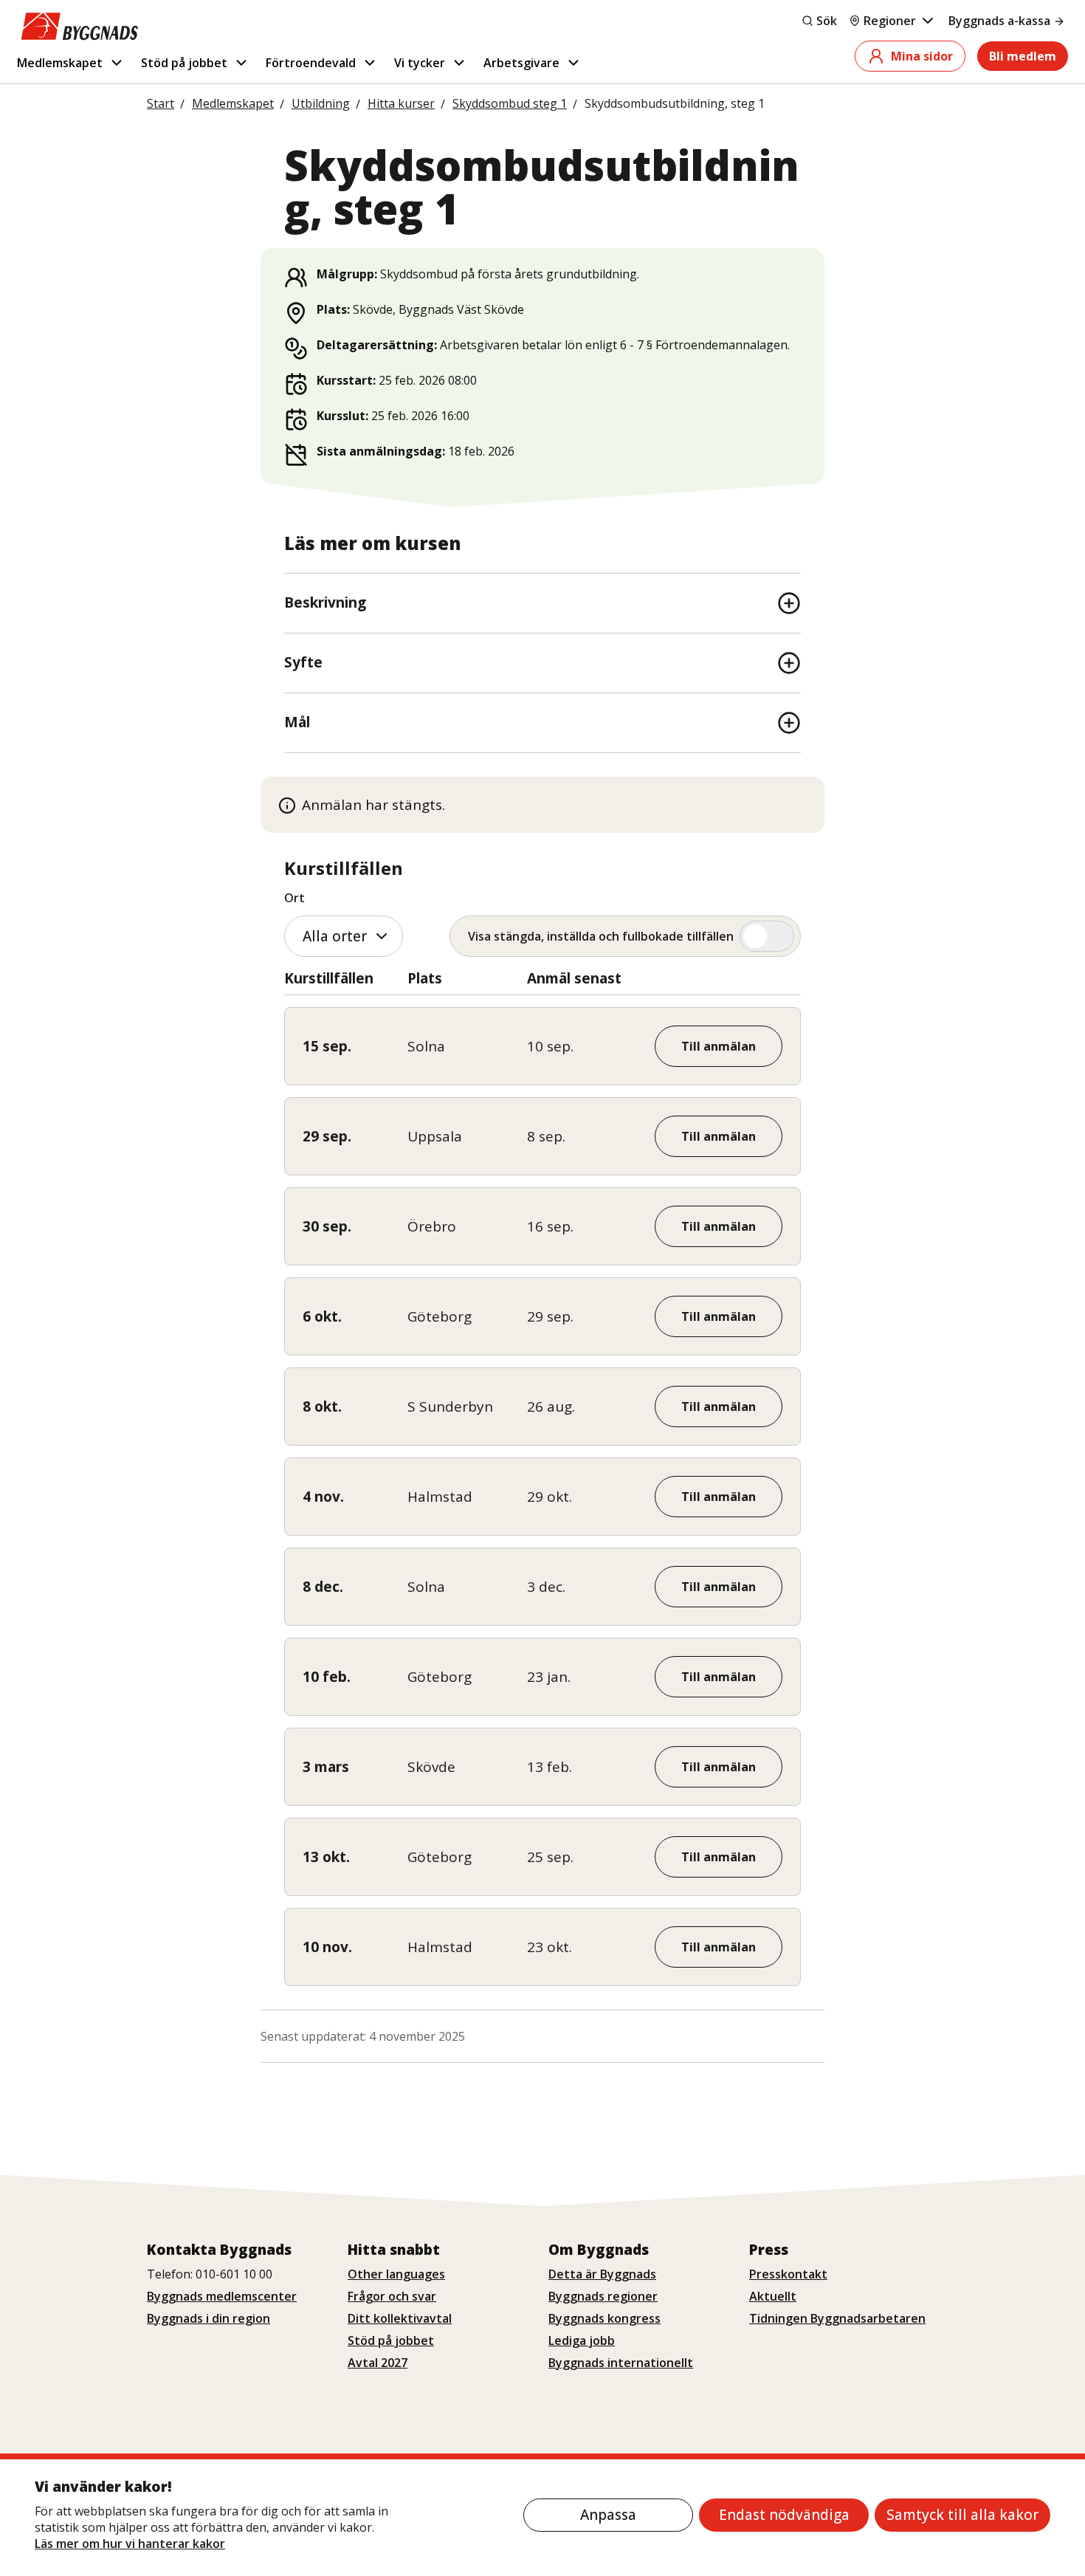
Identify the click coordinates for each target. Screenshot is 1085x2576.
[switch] (625, 936)
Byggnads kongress (604, 2318)
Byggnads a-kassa (999, 21)
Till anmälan (719, 1046)
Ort (294, 898)
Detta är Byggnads (602, 2274)
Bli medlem (1023, 56)
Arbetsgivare (521, 63)
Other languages (396, 2274)
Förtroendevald (311, 63)
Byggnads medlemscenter (222, 2296)
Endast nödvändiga (784, 2515)
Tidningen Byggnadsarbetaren (837, 2318)
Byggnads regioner (603, 2296)
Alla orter (335, 936)
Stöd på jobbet (184, 63)
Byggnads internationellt (621, 2363)
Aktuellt (773, 2296)
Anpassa (608, 2515)
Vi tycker (420, 63)
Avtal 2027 (378, 2363)
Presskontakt (788, 2274)
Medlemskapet (60, 63)
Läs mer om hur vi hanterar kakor (130, 2544)
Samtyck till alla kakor (962, 2515)
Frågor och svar (392, 2296)
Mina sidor (922, 56)
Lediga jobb (582, 2340)
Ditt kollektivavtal (400, 2318)
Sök (827, 21)
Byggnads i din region (209, 2318)
